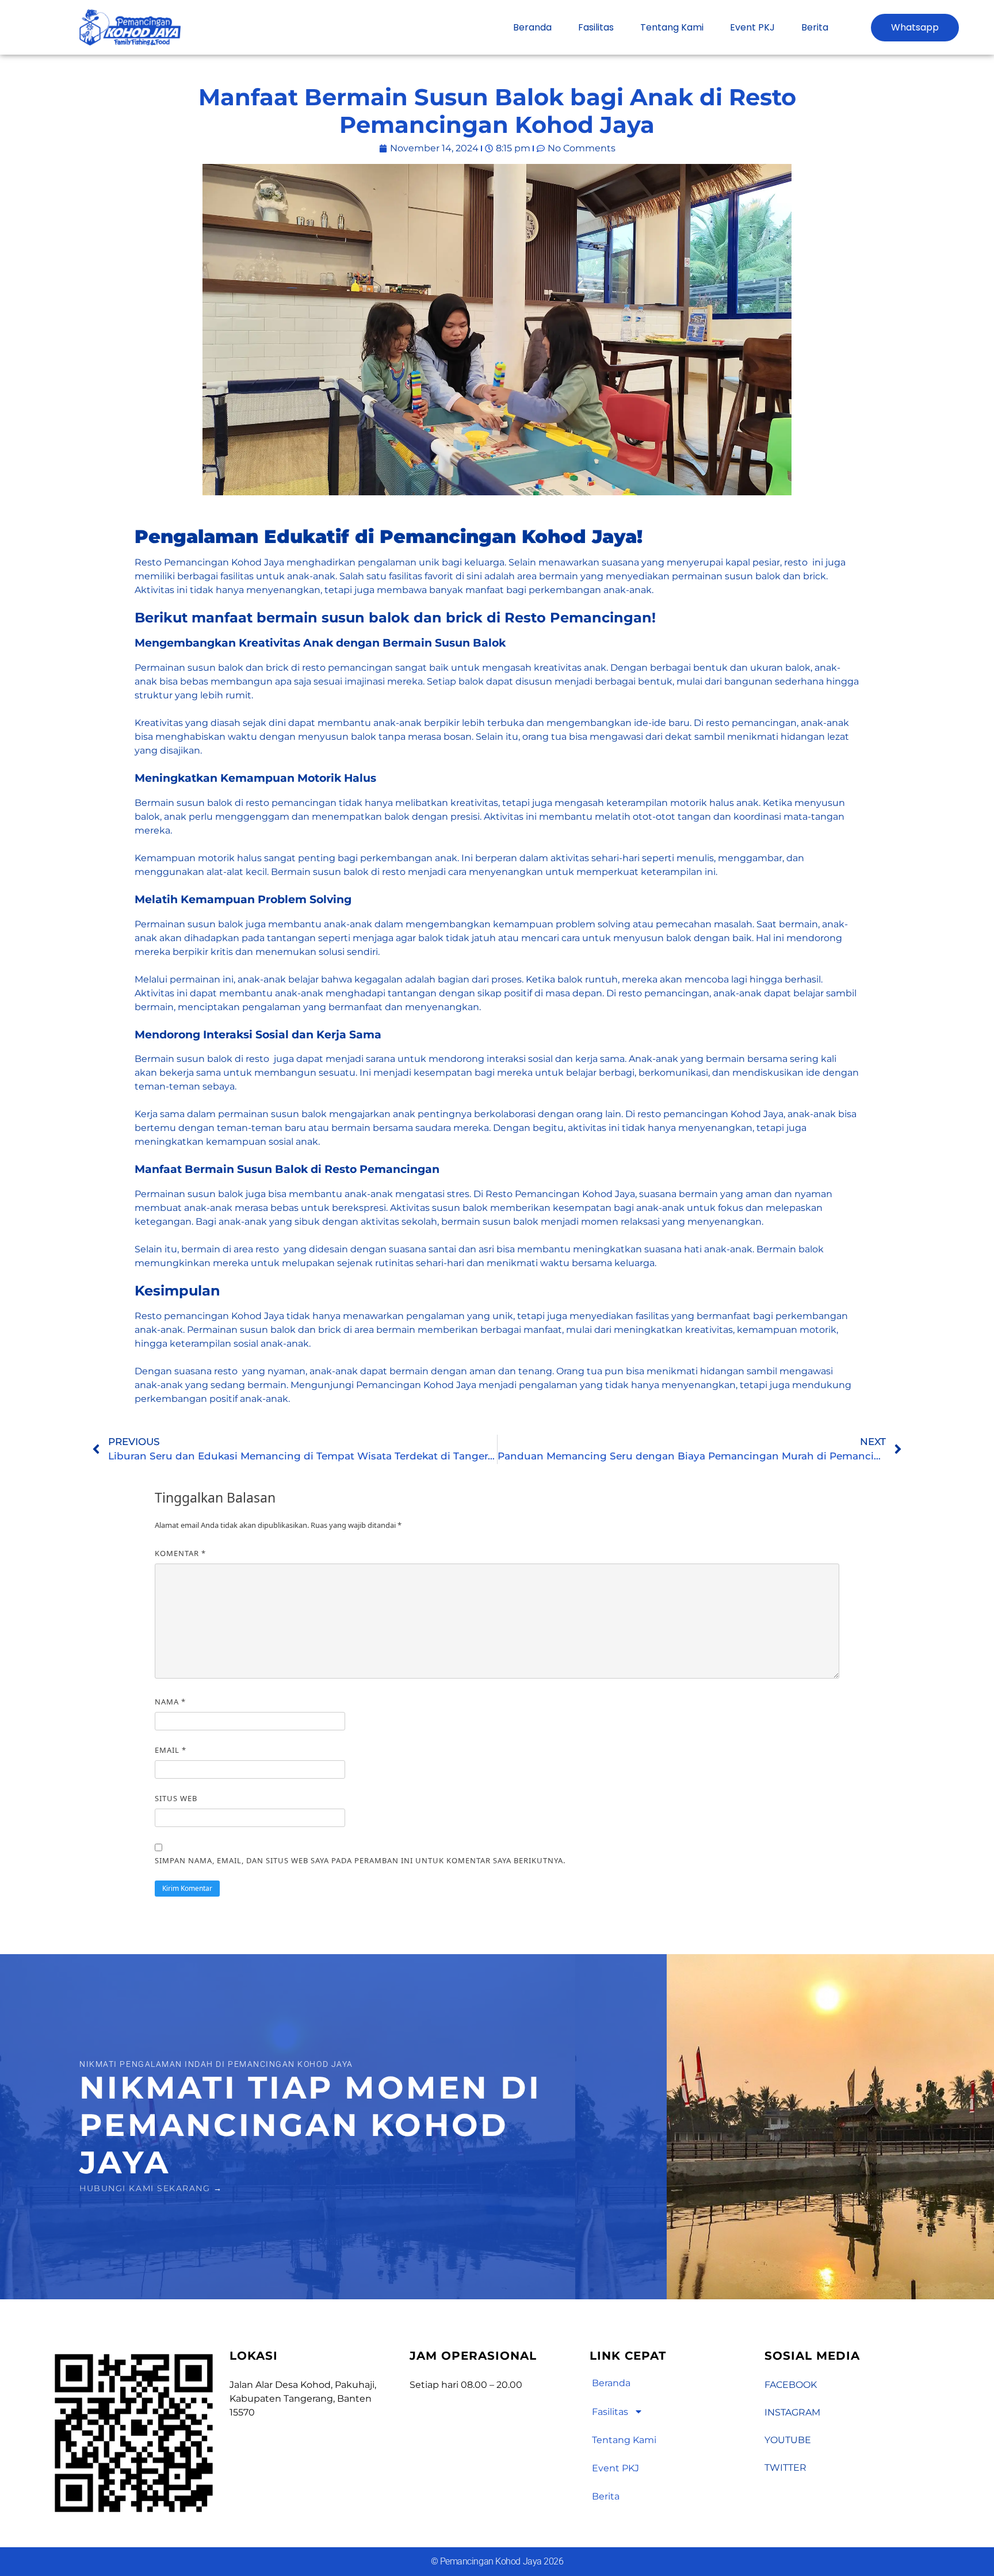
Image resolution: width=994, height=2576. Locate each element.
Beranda (532, 27)
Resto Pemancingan (182, 562)
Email (171, 1750)
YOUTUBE (788, 2440)
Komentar (180, 1553)
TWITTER (785, 2468)
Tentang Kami (672, 27)
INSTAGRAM (792, 2412)
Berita (815, 27)
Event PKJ (752, 27)
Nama (170, 1702)
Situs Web (176, 1798)
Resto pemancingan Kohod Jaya (209, 1316)
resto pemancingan (663, 993)
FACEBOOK (791, 2385)
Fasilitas (596, 27)
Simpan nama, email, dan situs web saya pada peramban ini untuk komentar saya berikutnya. (360, 1860)
